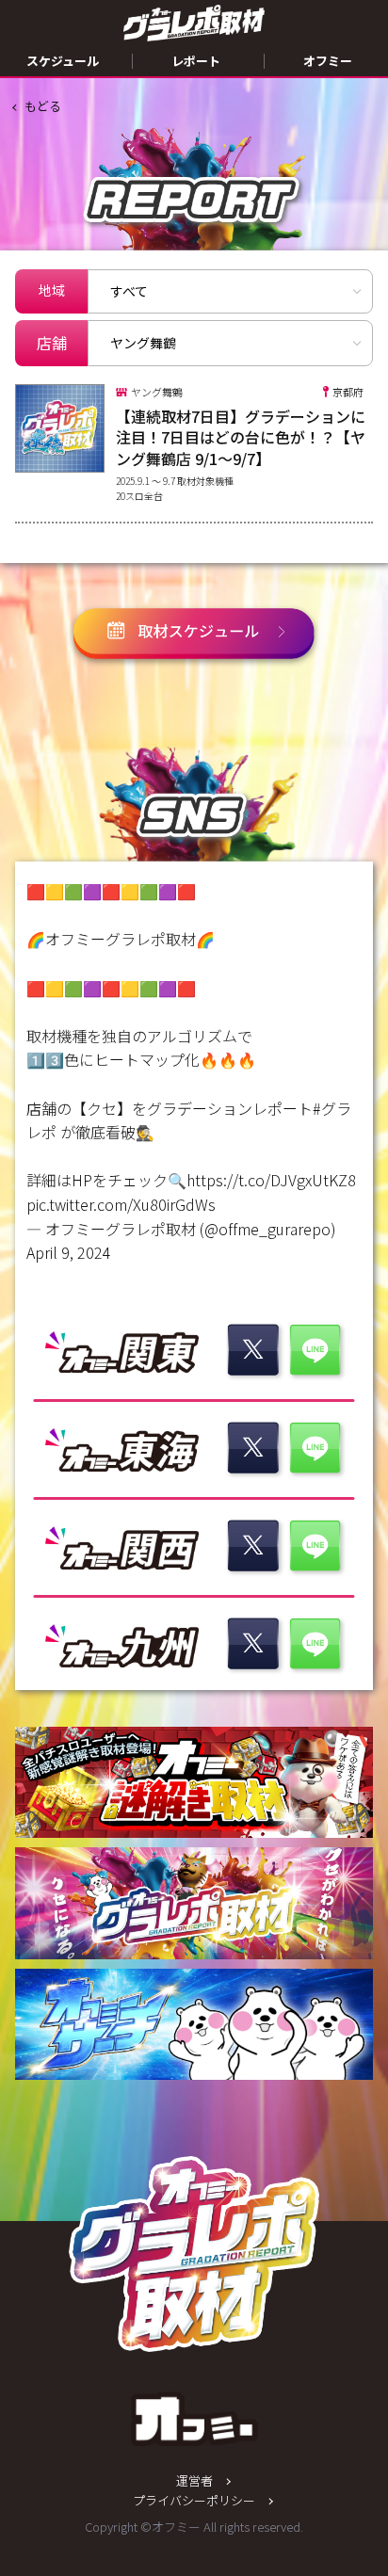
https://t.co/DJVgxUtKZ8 (271, 1180)
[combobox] (230, 343)
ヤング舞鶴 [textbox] (143, 343)
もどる (43, 106)
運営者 (194, 2480)
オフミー (328, 61)
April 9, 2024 (69, 1252)
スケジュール (63, 61)
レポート (196, 61)
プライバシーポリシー (194, 2500)
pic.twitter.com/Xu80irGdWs (121, 1204)
